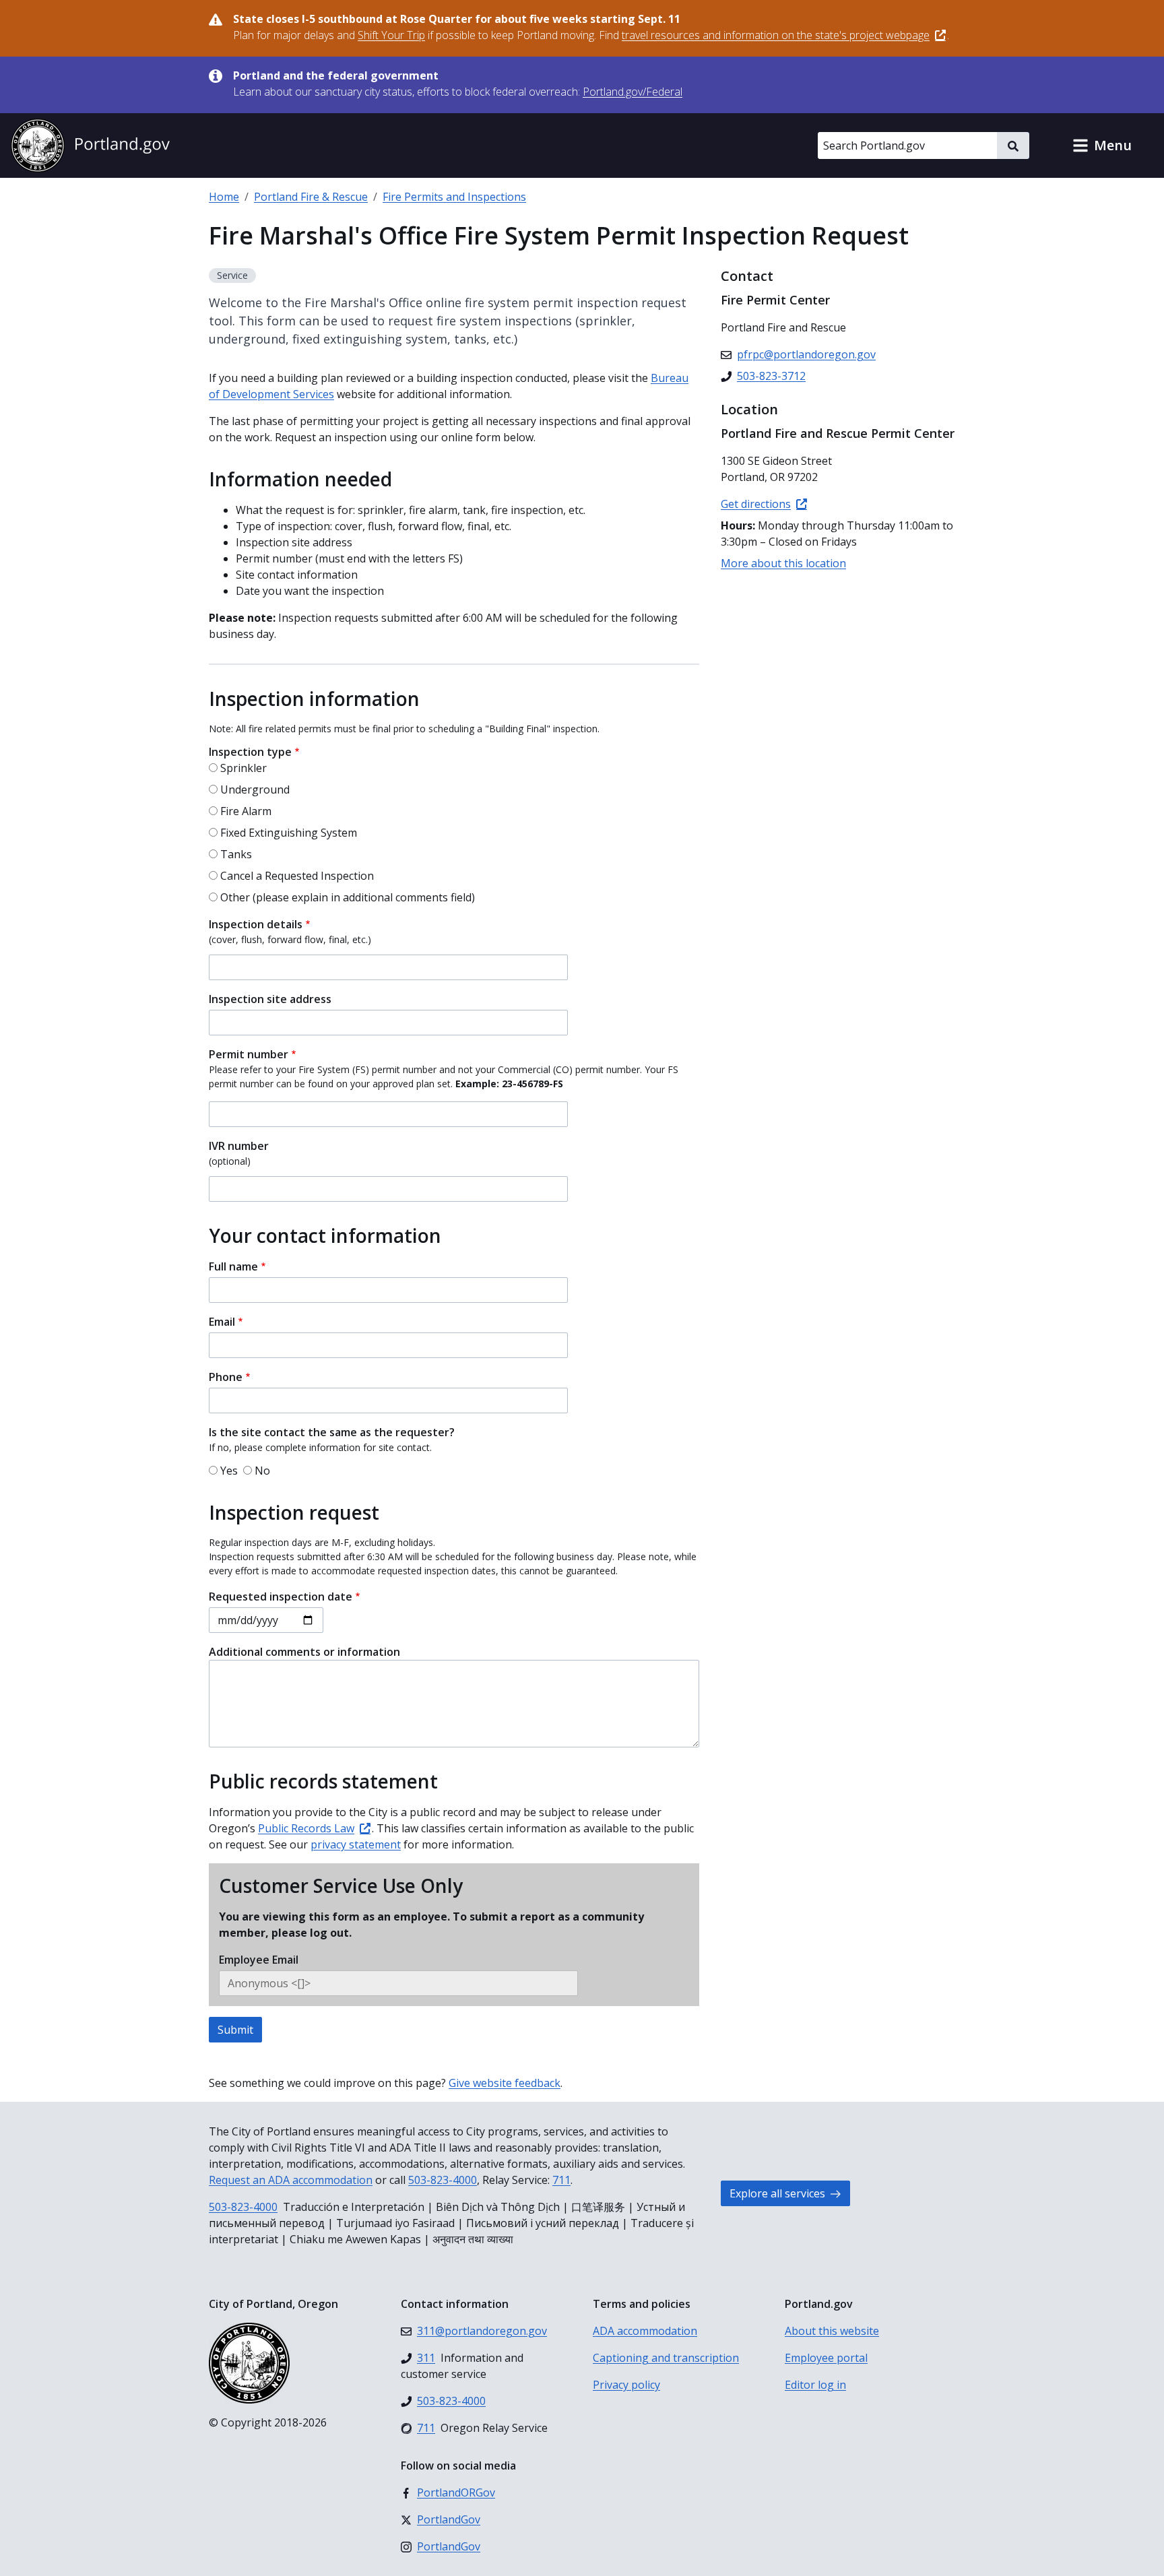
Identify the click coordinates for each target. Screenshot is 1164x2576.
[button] (1102, 146)
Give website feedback (505, 2083)
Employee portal (826, 2358)
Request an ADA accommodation (291, 2180)
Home (224, 197)
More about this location (783, 563)
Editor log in (815, 2385)
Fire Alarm (246, 811)
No (262, 1471)
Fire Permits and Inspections (454, 197)
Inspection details (256, 924)
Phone (226, 1377)
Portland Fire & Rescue (311, 197)
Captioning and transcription (666, 2358)
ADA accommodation (645, 2331)
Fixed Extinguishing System (289, 833)
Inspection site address (270, 999)
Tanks (236, 854)
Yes (229, 1471)
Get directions (756, 504)
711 (561, 2180)
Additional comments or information (304, 1652)
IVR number (239, 1146)
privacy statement (356, 1844)
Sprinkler (244, 768)
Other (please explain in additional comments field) (348, 897)
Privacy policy (626, 2385)
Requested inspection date (281, 1597)
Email (222, 1322)
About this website (832, 2331)
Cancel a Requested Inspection (297, 876)
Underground (255, 790)
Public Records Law (306, 1828)
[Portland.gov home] (90, 146)
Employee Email (259, 1960)
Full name (233, 1266)
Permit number (249, 1054)
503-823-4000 (443, 2180)
